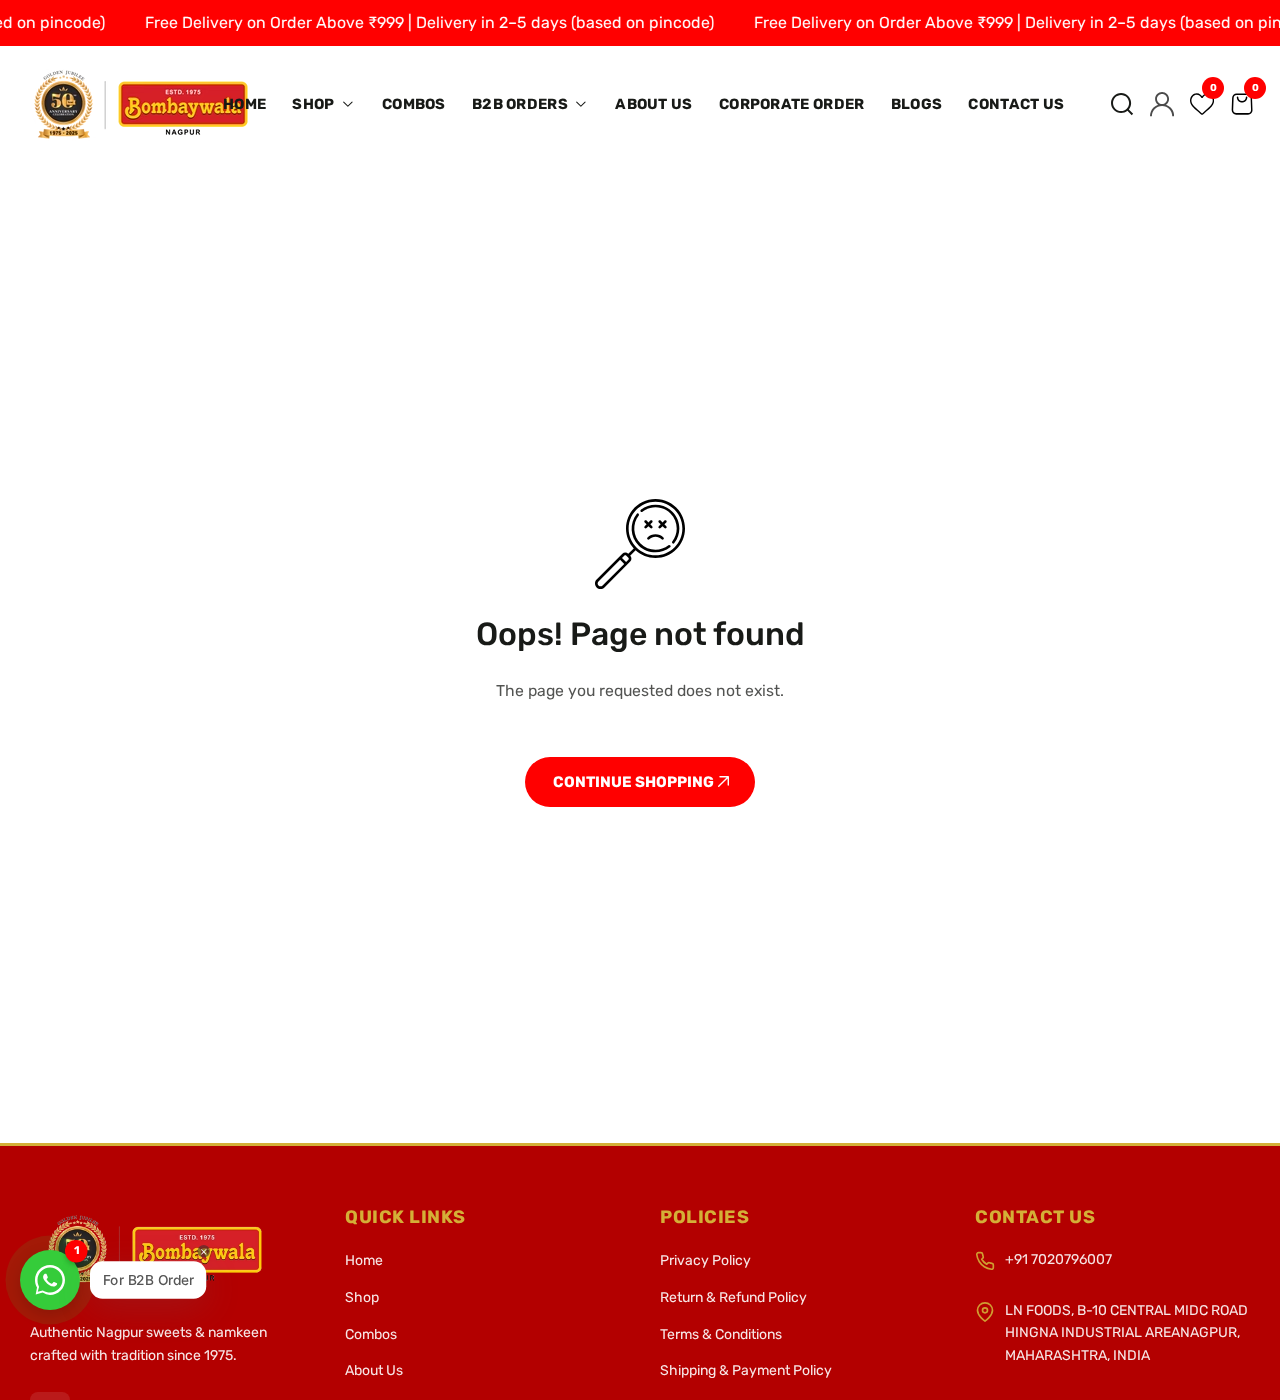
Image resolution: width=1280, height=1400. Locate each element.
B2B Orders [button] (521, 104)
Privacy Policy (705, 1260)
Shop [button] (315, 104)
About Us (653, 104)
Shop (362, 1297)
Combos (414, 104)
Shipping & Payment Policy (746, 1370)
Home (244, 104)
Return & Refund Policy (733, 1297)
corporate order (792, 104)
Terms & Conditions (721, 1334)
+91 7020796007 (1058, 1259)
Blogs (917, 104)
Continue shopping (635, 782)
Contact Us (1016, 104)
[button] (1122, 104)
